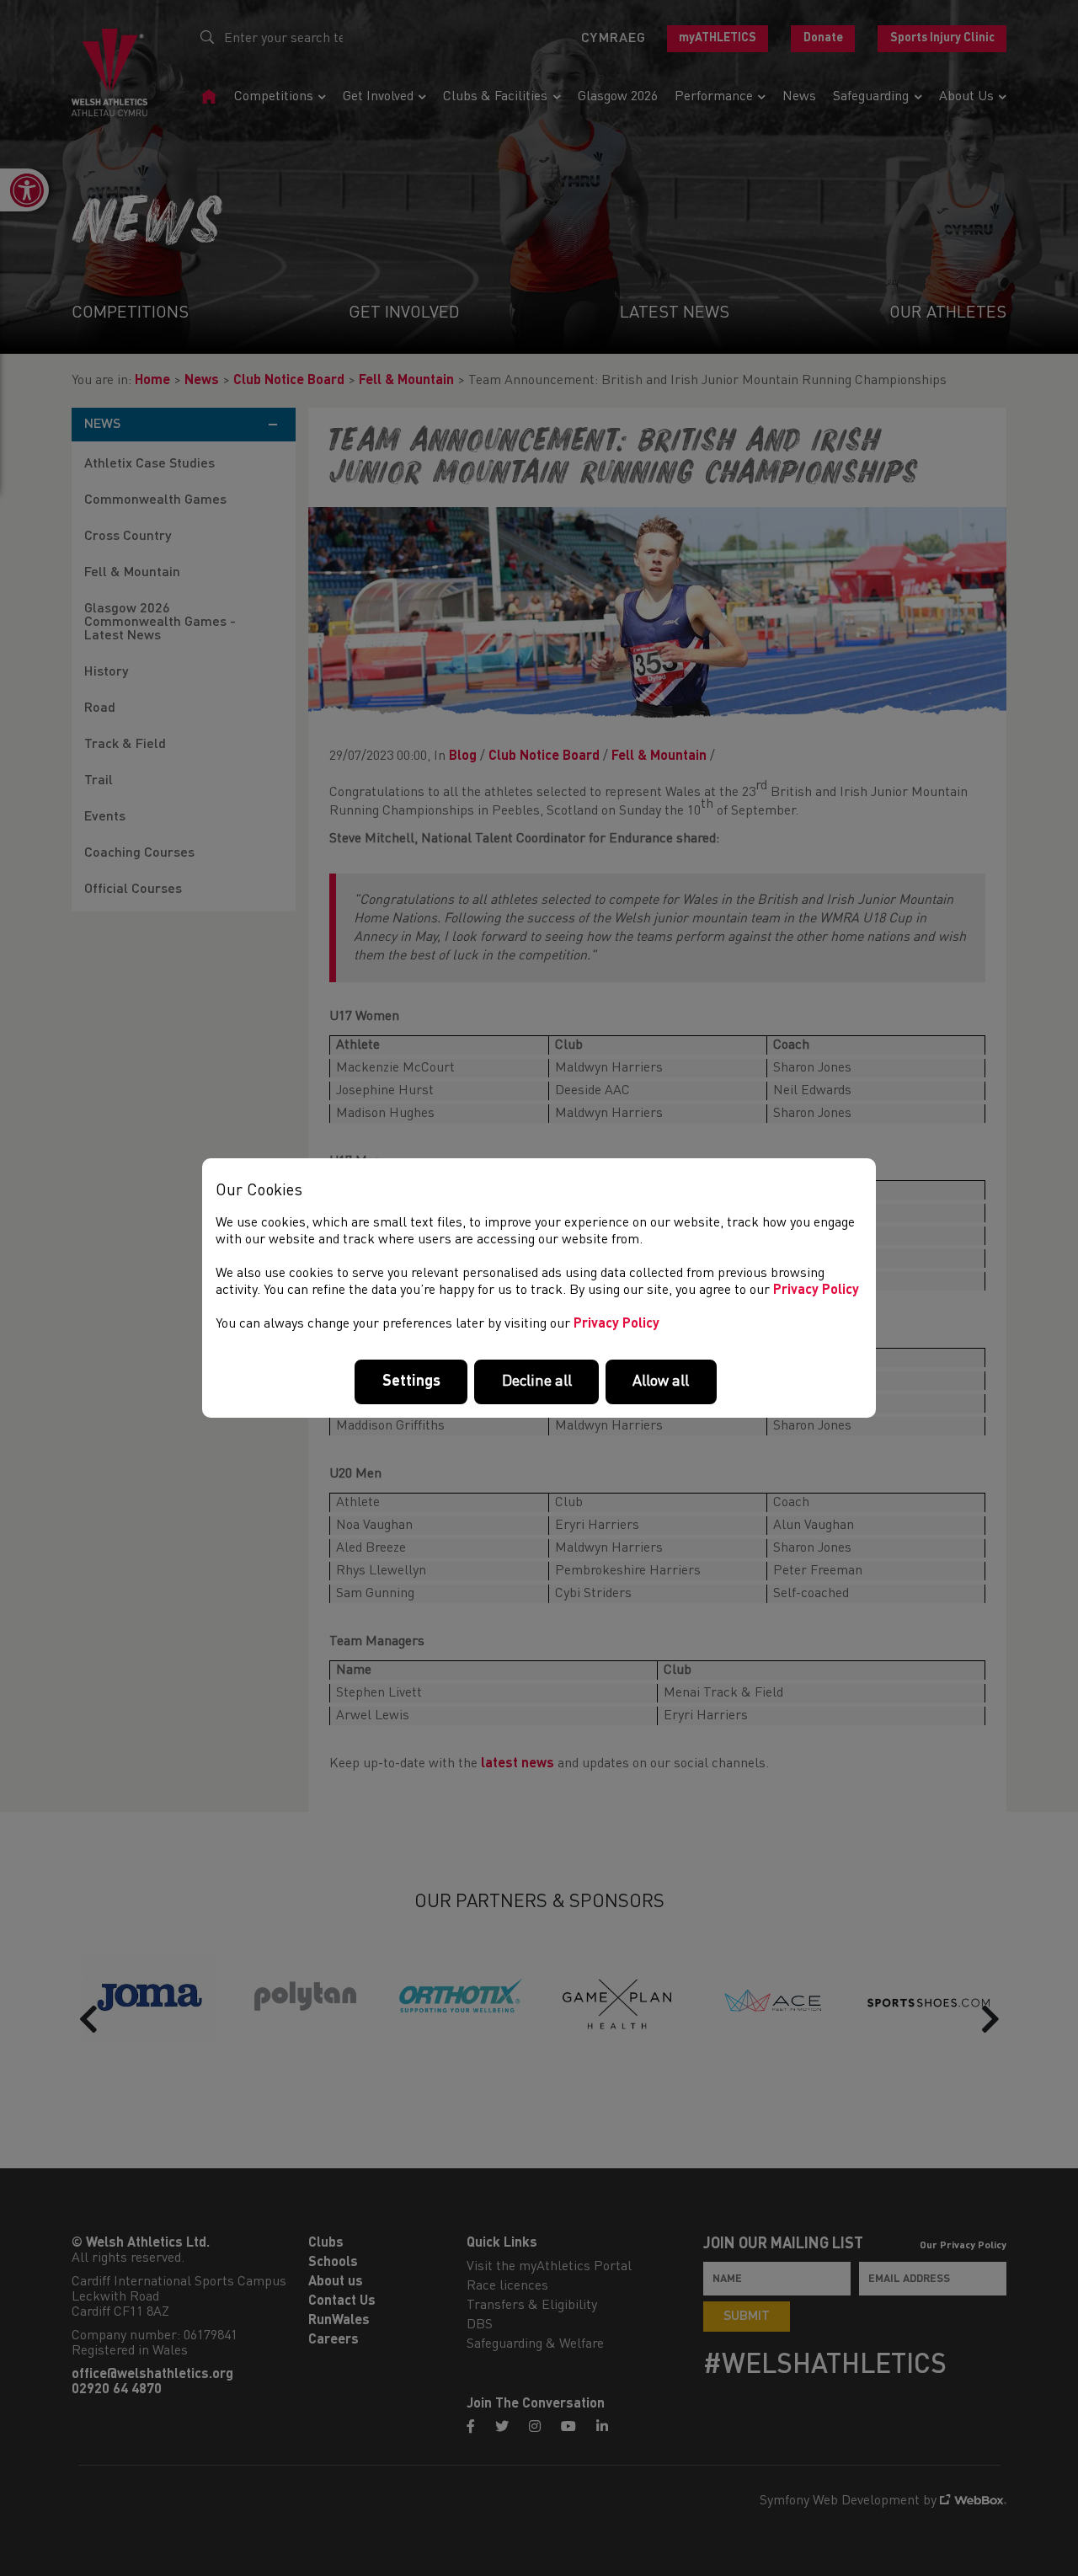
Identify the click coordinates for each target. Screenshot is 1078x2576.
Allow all (661, 1382)
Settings (411, 1382)
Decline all (537, 1382)
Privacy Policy (816, 1291)
